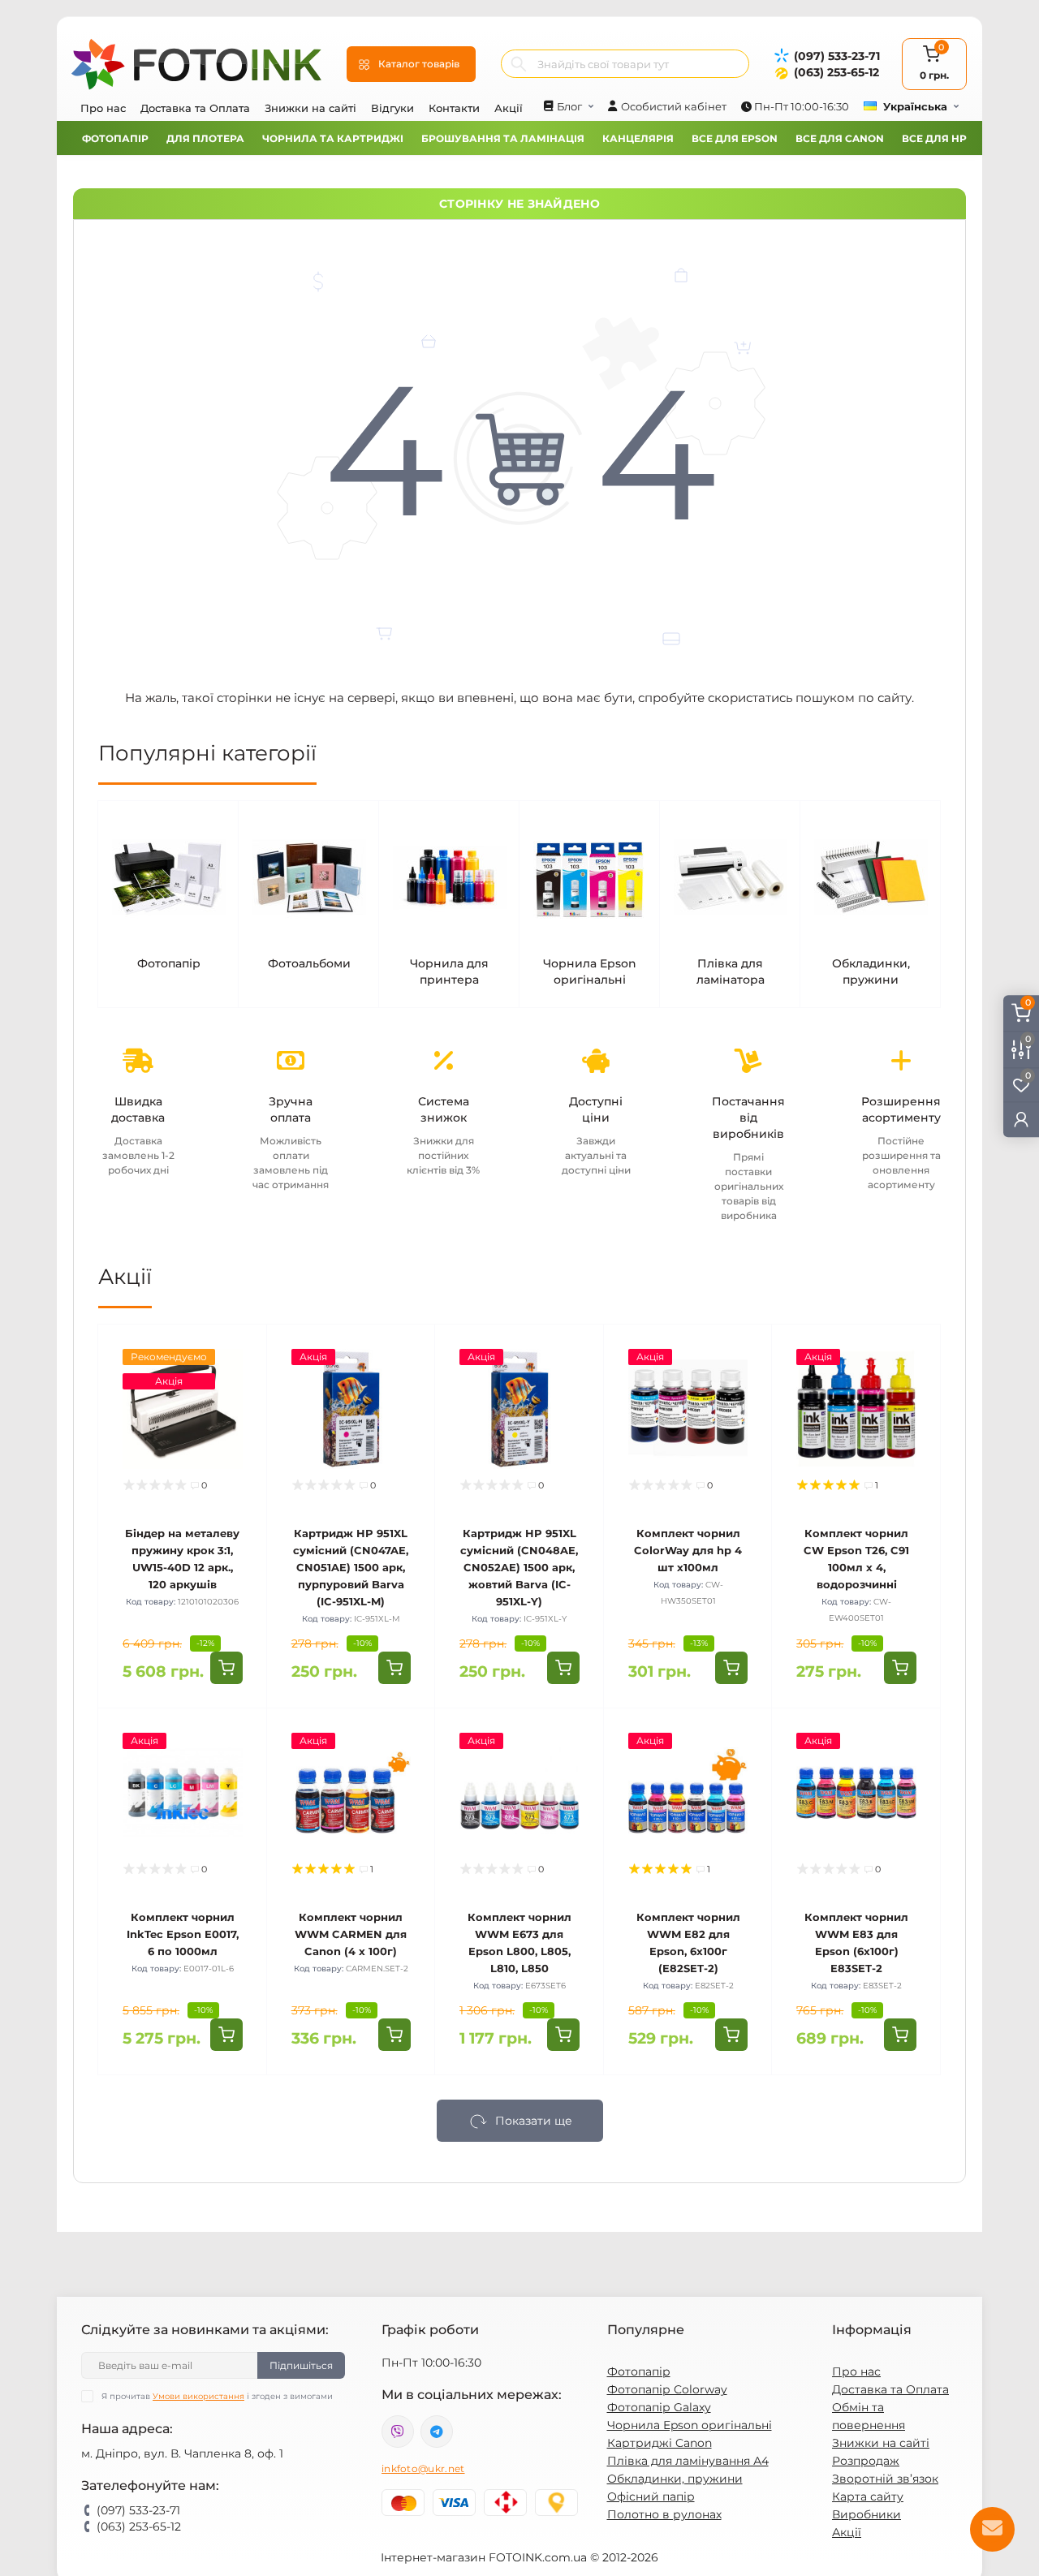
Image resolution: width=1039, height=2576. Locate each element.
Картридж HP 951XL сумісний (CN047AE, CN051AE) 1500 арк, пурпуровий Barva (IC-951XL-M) (351, 1567)
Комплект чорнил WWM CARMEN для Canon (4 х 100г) (351, 1934)
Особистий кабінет (674, 106)
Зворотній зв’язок (885, 2479)
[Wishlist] (243, 1380)
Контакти (454, 108)
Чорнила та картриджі (333, 138)
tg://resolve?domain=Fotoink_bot (437, 2432)
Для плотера (205, 138)
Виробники (867, 2514)
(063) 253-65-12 (836, 72)
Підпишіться (301, 2365)
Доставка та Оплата (195, 108)
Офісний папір (651, 2496)
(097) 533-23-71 (837, 56)
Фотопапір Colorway (667, 2389)
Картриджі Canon (660, 2443)
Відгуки (392, 108)
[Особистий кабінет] (1021, 1119)
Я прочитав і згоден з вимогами (217, 2396)
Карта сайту (868, 2496)
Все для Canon (840, 138)
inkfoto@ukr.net (423, 2468)
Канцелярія (638, 138)
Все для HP (934, 138)
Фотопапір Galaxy (659, 2407)
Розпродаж (866, 2461)
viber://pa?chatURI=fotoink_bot (398, 2432)
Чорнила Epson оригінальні (690, 2425)
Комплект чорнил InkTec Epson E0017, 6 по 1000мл (183, 1934)
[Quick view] (243, 1349)
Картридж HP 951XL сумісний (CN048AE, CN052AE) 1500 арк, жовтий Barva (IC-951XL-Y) (519, 1567)
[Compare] (243, 1411)
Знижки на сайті (310, 108)
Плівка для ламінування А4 (688, 2461)
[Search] (519, 64)
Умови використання (198, 2396)
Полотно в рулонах (664, 2514)
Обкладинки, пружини (675, 2479)
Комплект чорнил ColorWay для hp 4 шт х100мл (688, 1550)
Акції (509, 108)
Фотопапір (115, 138)
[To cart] (226, 1668)
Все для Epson (735, 138)
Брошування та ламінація (503, 138)
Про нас (103, 108)
